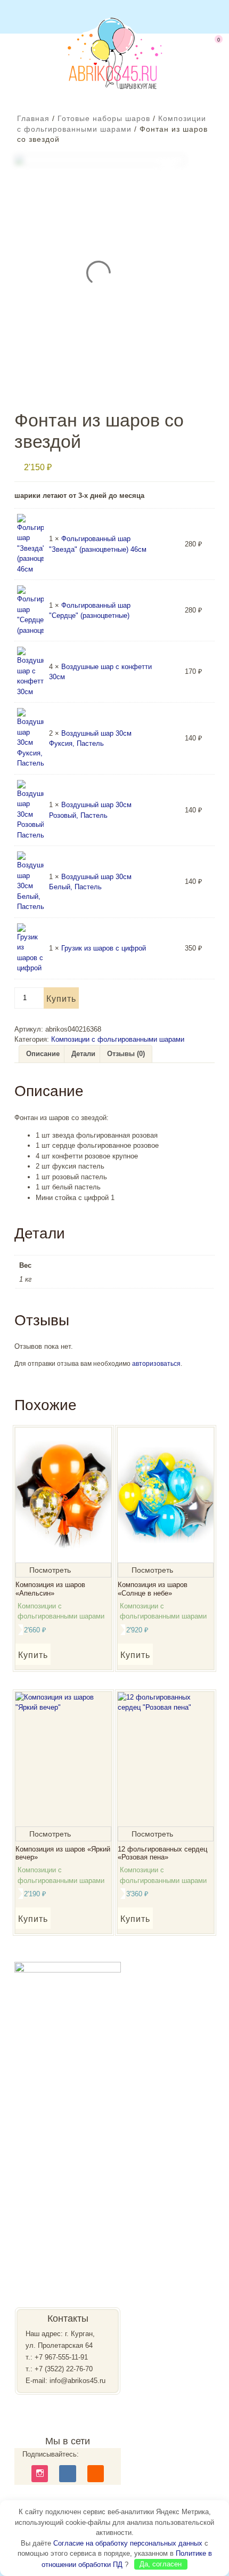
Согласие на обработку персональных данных (128, 2543)
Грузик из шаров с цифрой (104, 948)
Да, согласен (161, 2564)
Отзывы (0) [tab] (126, 1054)
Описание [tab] (43, 1054)
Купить (61, 999)
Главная (33, 118)
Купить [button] (33, 1655)
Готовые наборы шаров (104, 118)
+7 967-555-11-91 (61, 2357)
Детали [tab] (83, 1054)
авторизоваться (156, 1364)
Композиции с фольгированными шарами (118, 1039)
